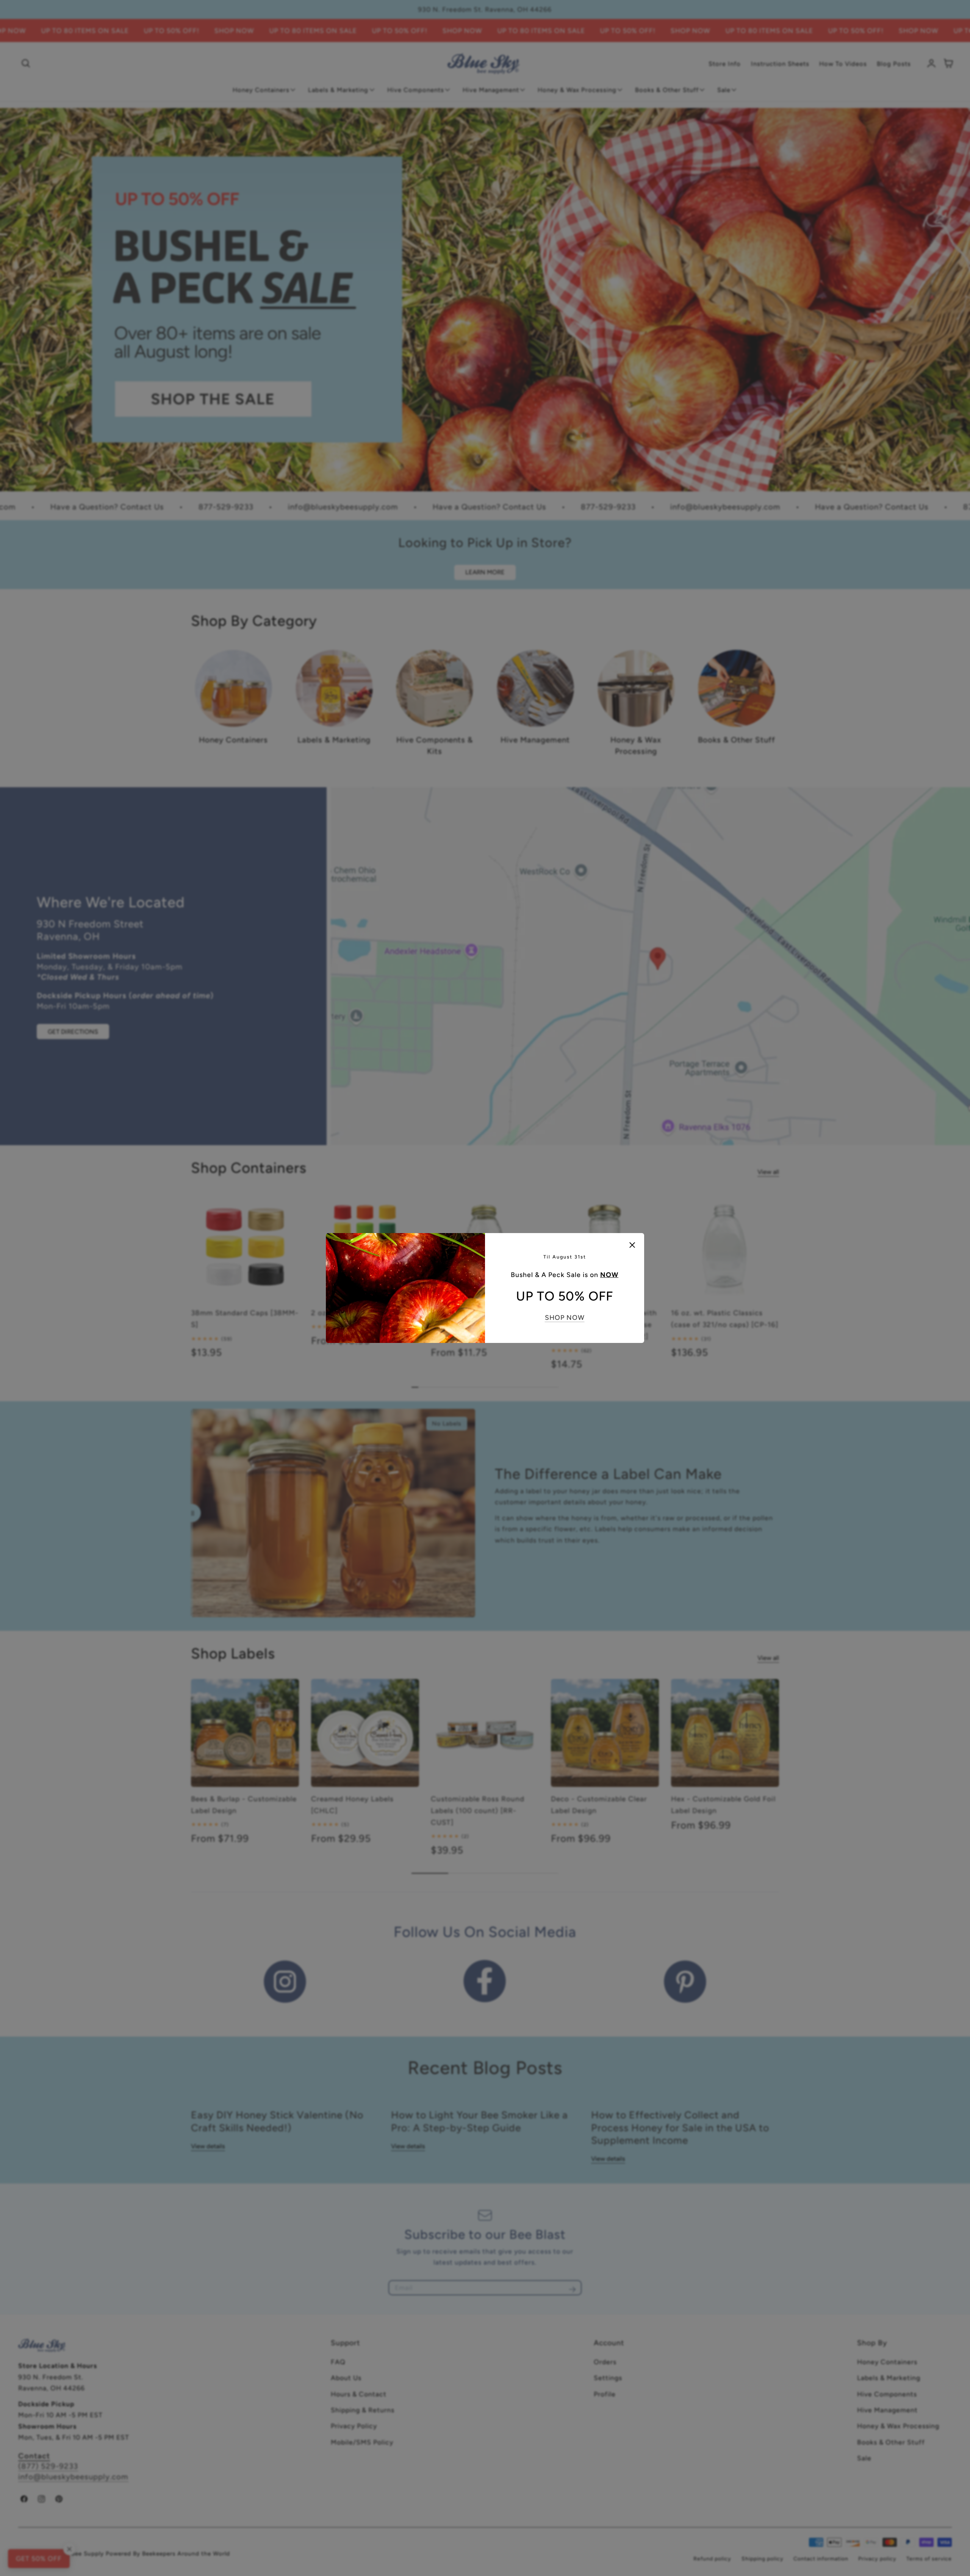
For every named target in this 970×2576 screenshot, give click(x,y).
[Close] (632, 1245)
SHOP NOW (565, 1317)
